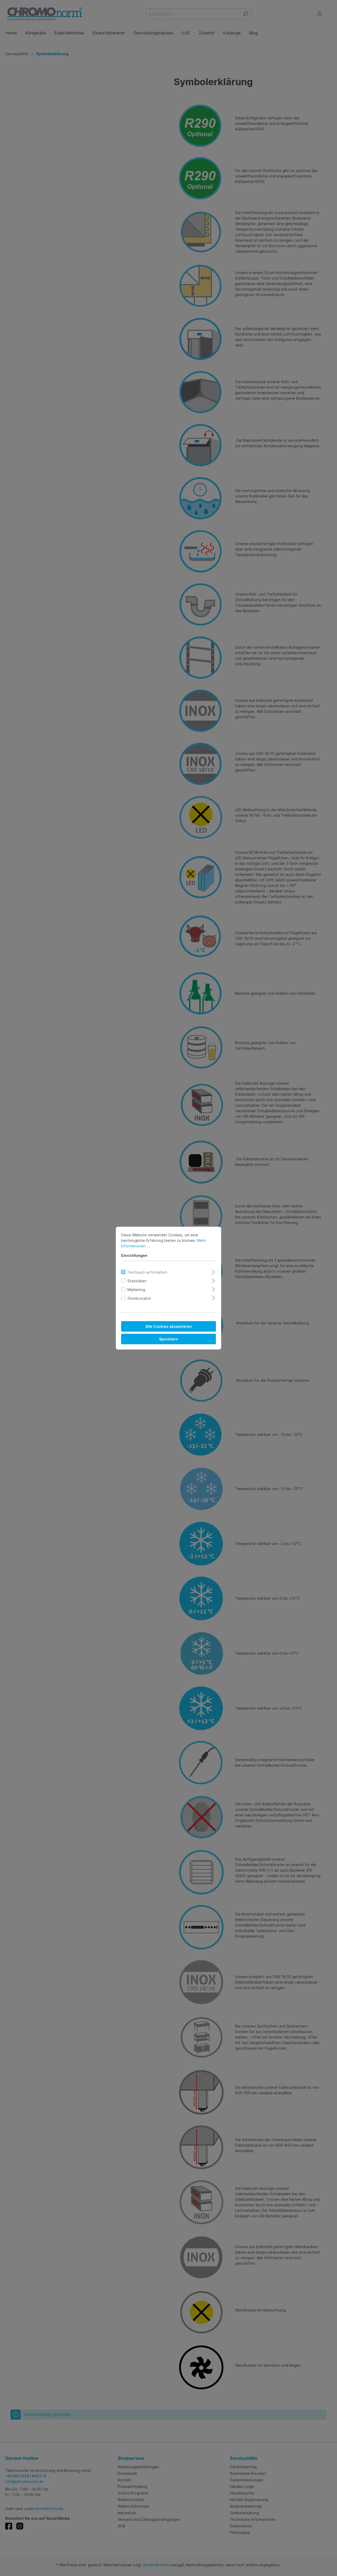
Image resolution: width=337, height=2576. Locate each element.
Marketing (136, 1289)
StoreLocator (139, 1298)
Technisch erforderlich (147, 1272)
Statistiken (137, 1281)
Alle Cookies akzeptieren (169, 1326)
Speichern (168, 1339)
